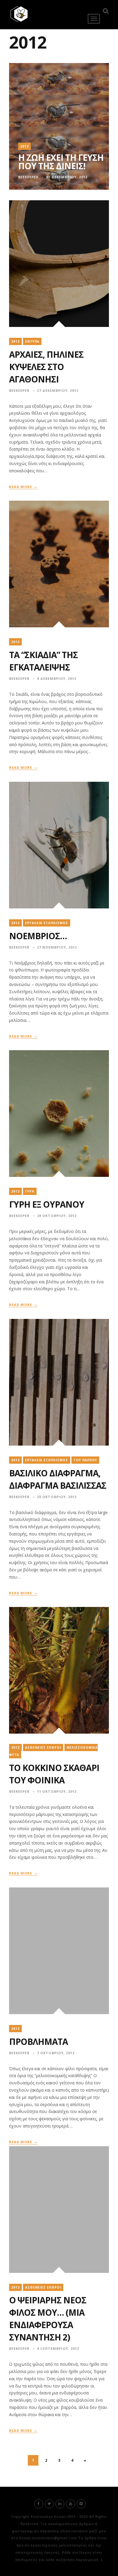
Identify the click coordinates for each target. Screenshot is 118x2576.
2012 (25, 146)
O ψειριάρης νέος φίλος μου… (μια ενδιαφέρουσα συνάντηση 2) (48, 2319)
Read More (23, 487)
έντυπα (32, 341)
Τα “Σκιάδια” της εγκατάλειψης (43, 661)
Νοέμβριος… (38, 936)
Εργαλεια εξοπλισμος (47, 923)
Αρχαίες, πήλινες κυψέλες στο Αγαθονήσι (46, 367)
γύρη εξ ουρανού (47, 1204)
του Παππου (85, 1460)
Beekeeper (28, 177)
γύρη (30, 1191)
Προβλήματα (38, 2042)
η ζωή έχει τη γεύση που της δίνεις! (61, 162)
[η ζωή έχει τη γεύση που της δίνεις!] (59, 126)
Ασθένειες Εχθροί (43, 1747)
